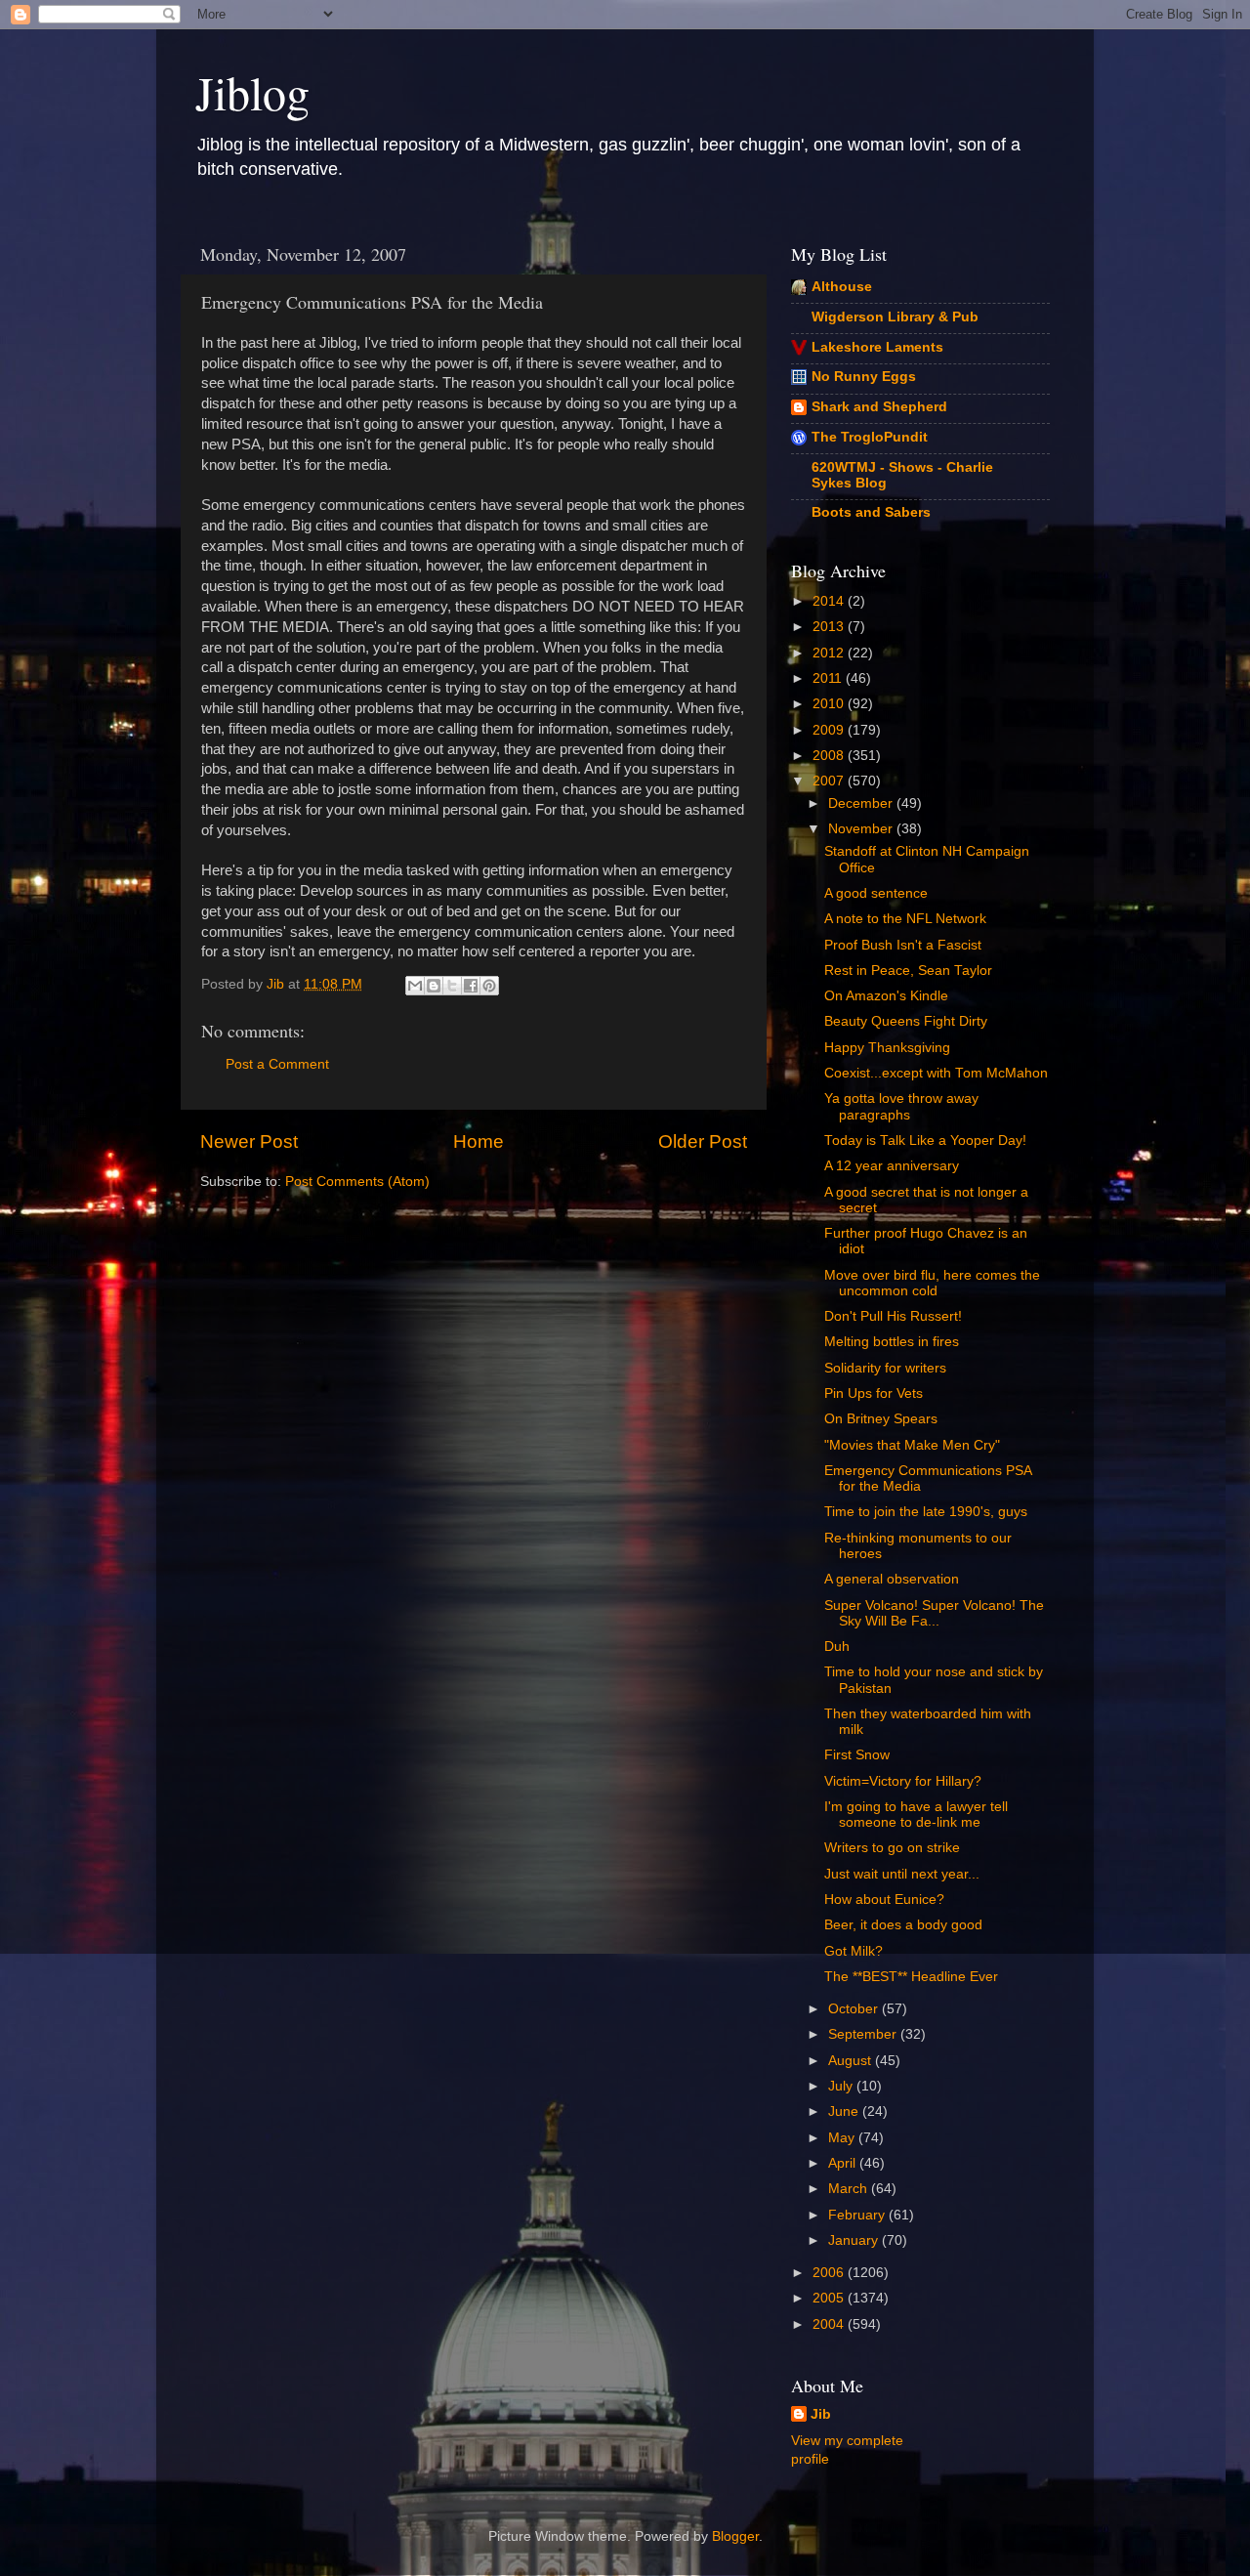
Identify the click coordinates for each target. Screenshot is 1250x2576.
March (850, 2189)
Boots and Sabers (871, 512)
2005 (830, 2298)
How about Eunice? (884, 1900)
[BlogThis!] (434, 986)
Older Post (703, 1141)
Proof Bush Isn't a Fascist (903, 945)
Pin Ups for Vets (874, 1394)
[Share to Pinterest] (489, 986)
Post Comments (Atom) (357, 1182)
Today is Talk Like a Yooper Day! (925, 1140)
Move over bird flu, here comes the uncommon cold (932, 1283)
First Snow (857, 1755)
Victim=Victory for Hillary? (903, 1781)
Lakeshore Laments (877, 347)
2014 (830, 601)
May (843, 2138)
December (862, 803)
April (844, 2163)
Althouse (842, 287)
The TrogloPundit (870, 437)
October (855, 2009)
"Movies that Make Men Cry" (912, 1445)
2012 (830, 653)
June (845, 2111)
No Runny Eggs (864, 377)
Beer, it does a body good (903, 1925)
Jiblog (252, 92)
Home (479, 1141)
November (862, 829)
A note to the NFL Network (905, 919)
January (855, 2240)
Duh (837, 1647)
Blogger (735, 2536)
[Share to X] (452, 986)
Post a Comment (277, 1064)
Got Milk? (854, 1951)
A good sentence (876, 893)
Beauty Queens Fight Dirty (906, 1021)
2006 (830, 2273)
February (858, 2215)
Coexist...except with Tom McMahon (936, 1073)
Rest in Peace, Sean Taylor (908, 971)
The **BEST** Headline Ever (911, 1977)
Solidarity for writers (885, 1368)
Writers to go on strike (892, 1848)
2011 (829, 678)
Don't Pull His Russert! (893, 1316)
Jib (277, 984)
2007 (830, 781)
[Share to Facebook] (471, 986)
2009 (830, 730)
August (852, 2061)
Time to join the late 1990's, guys (926, 1512)
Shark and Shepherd (879, 407)
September (864, 2034)
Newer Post (249, 1141)
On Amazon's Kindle (886, 996)
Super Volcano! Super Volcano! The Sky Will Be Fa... (934, 1613)
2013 (830, 627)
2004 (830, 2324)
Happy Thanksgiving (887, 1048)
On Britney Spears (881, 1419)
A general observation (892, 1579)
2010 (830, 704)
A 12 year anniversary (892, 1166)
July (842, 2086)
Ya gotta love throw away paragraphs (901, 1106)
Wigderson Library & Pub (895, 317)
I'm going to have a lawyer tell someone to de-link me (916, 1815)
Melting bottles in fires (892, 1342)
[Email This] (415, 986)
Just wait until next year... (902, 1874)
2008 (830, 756)
